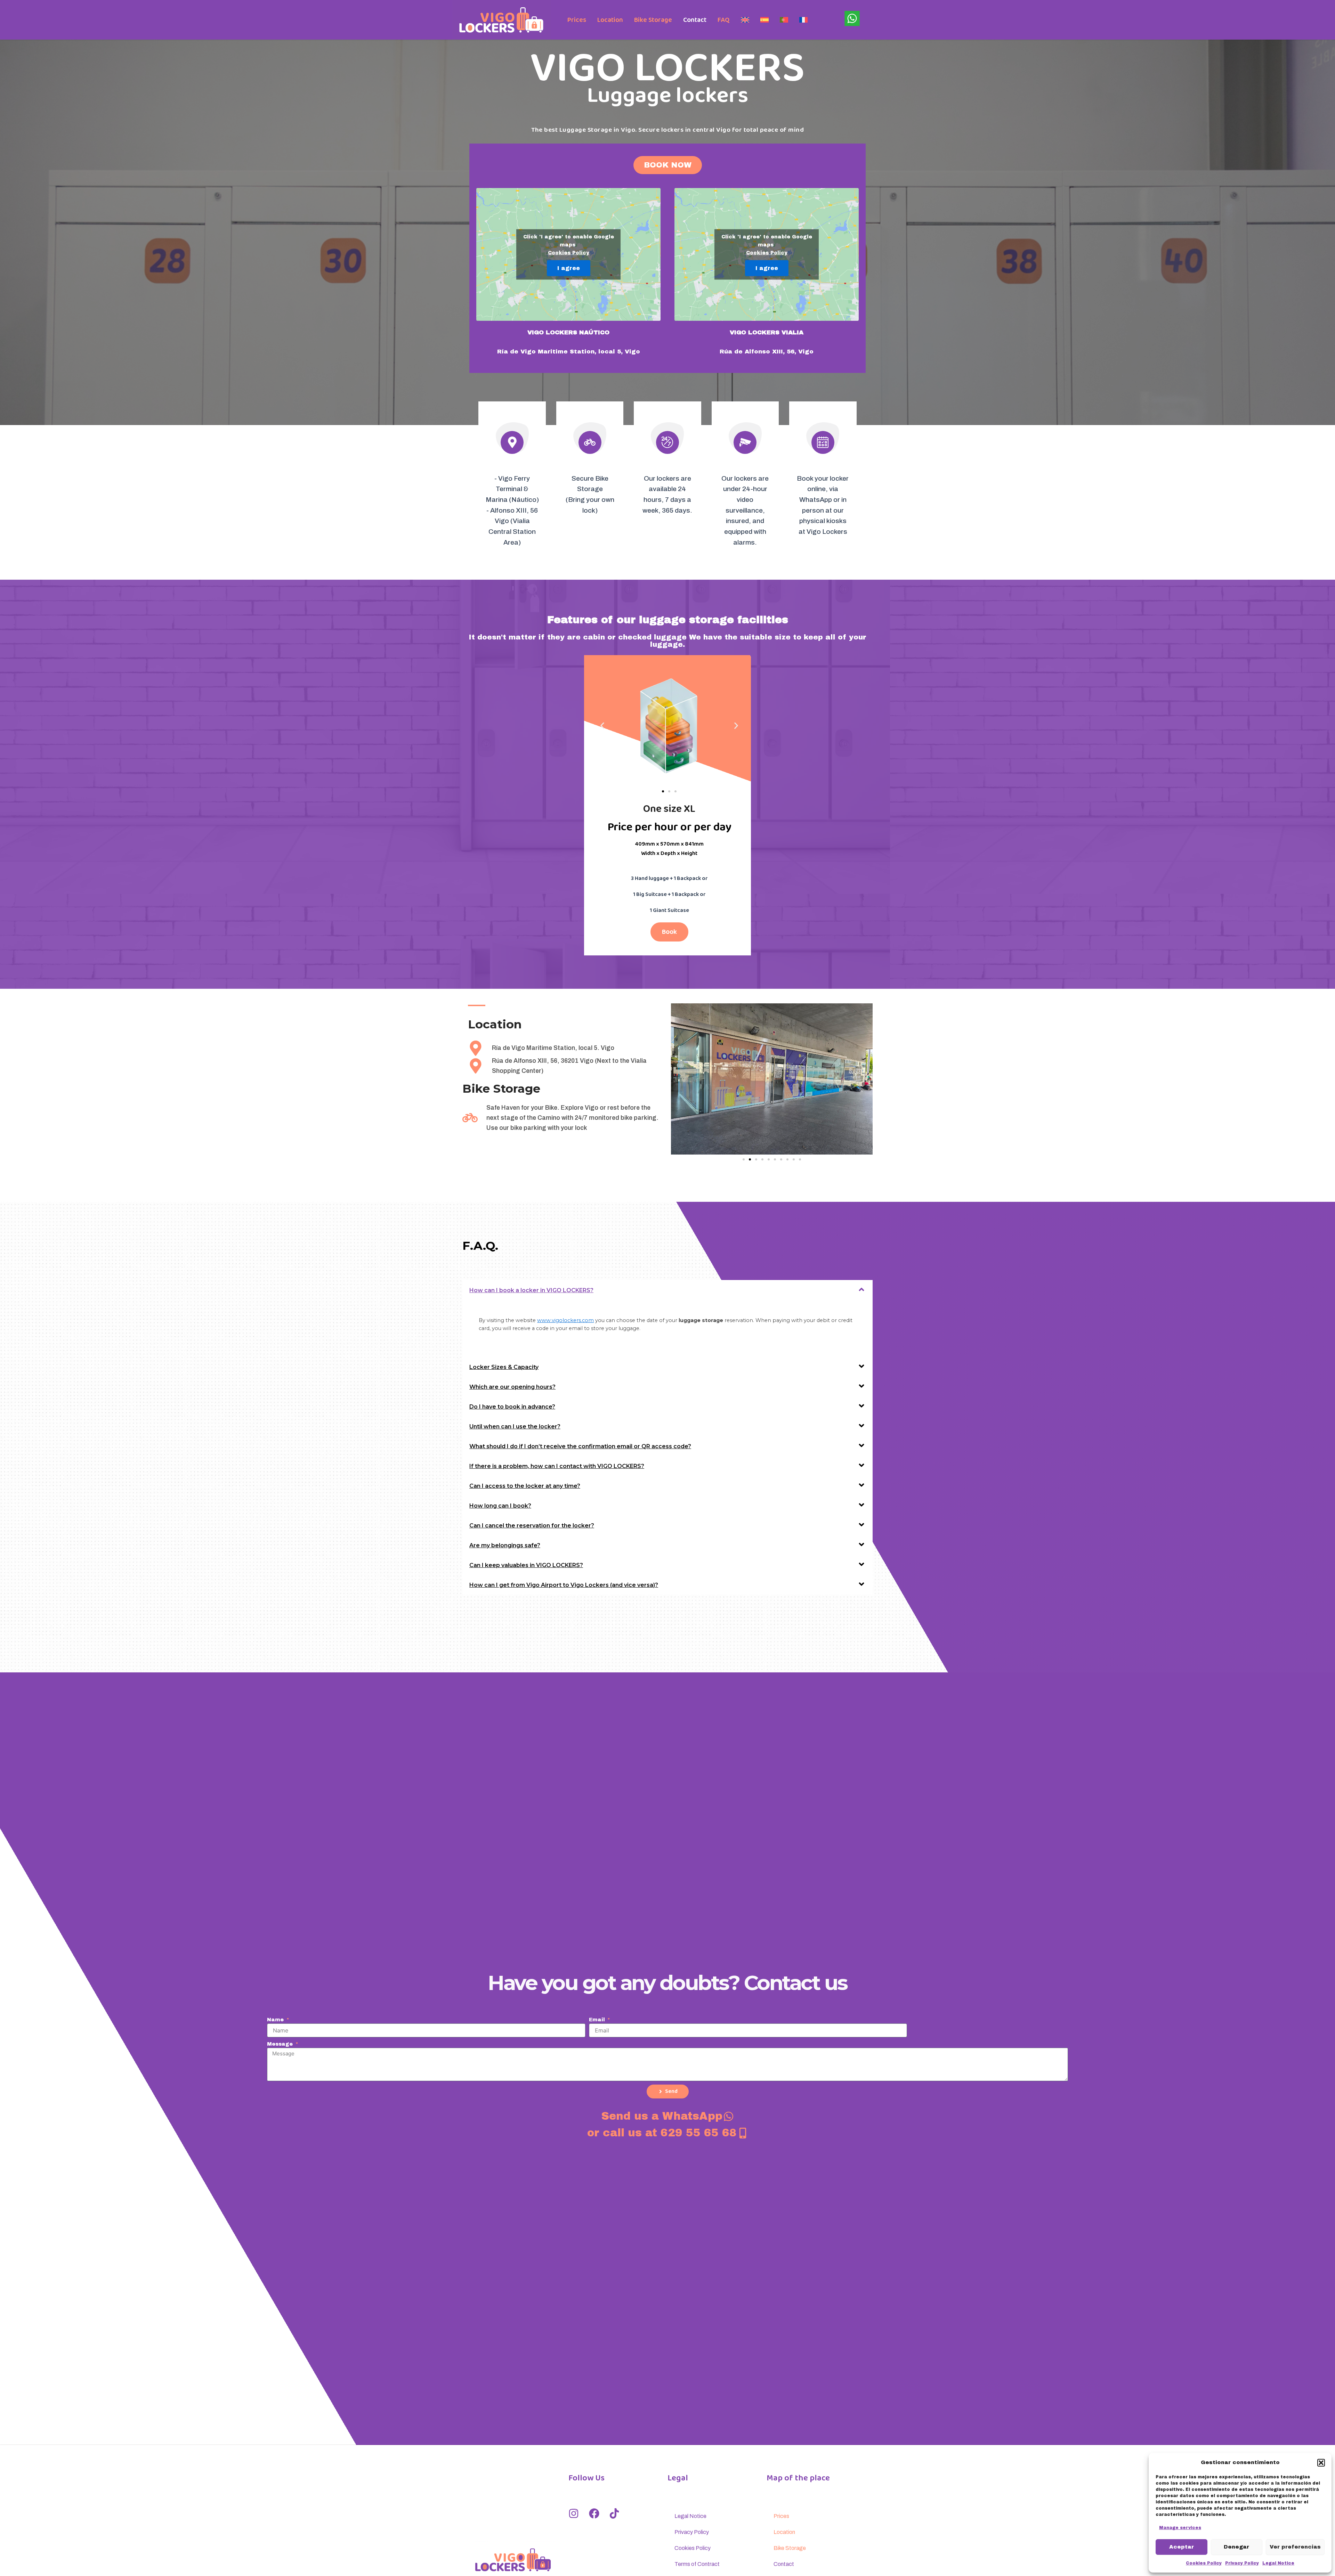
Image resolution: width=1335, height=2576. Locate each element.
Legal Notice (1278, 2563)
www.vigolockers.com (565, 1320)
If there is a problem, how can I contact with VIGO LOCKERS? (557, 1466)
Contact (695, 20)
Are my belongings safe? (505, 1545)
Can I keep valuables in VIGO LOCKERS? (526, 1565)
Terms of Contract (697, 2564)
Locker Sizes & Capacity (504, 1367)
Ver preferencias (1295, 2547)
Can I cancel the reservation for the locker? (532, 1526)
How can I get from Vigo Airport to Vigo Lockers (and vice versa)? (564, 1585)
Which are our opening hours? (512, 1387)
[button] (1321, 2463)
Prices (577, 20)
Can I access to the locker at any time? (525, 1486)
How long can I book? (500, 1506)
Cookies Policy (1204, 2563)
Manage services (1180, 2528)
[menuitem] (745, 20)
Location (610, 20)
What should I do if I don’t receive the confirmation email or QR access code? (580, 1446)
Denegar (1236, 2547)
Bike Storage (653, 20)
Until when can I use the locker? (515, 1426)
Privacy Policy (1242, 2563)
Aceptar (1182, 2547)
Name (276, 2020)
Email (598, 2020)
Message (281, 2044)
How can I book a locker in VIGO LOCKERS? (531, 1290)
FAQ (724, 20)
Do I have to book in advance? (512, 1407)
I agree (569, 268)
